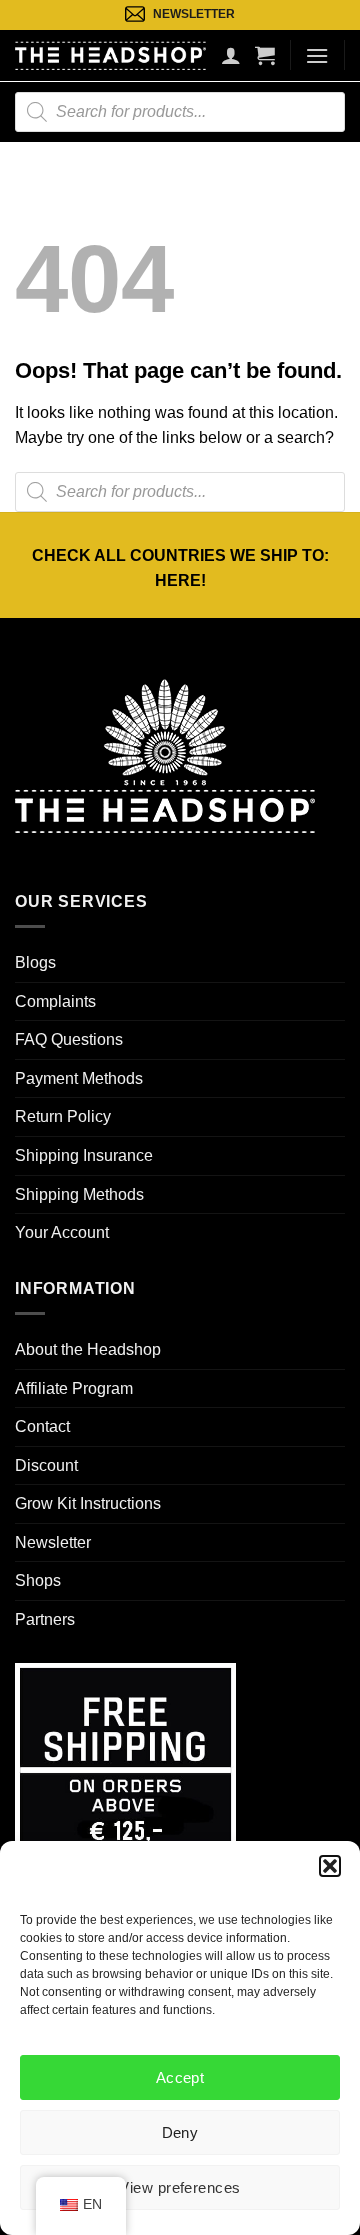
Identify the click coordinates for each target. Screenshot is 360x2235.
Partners (45, 1619)
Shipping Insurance (84, 1155)
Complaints (55, 1001)
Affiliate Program (74, 1388)
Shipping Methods (79, 1194)
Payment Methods (79, 1078)
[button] (330, 1866)
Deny (180, 2132)
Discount (46, 1465)
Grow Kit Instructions (88, 1503)
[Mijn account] (231, 55)
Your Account (62, 1232)
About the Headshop (88, 1349)
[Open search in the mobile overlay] (180, 112)
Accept (180, 2077)
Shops (38, 1580)
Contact (42, 1426)
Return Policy (63, 1116)
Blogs (35, 962)
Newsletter (53, 1542)
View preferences (179, 2187)
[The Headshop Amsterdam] (110, 55)
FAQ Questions (69, 1039)
